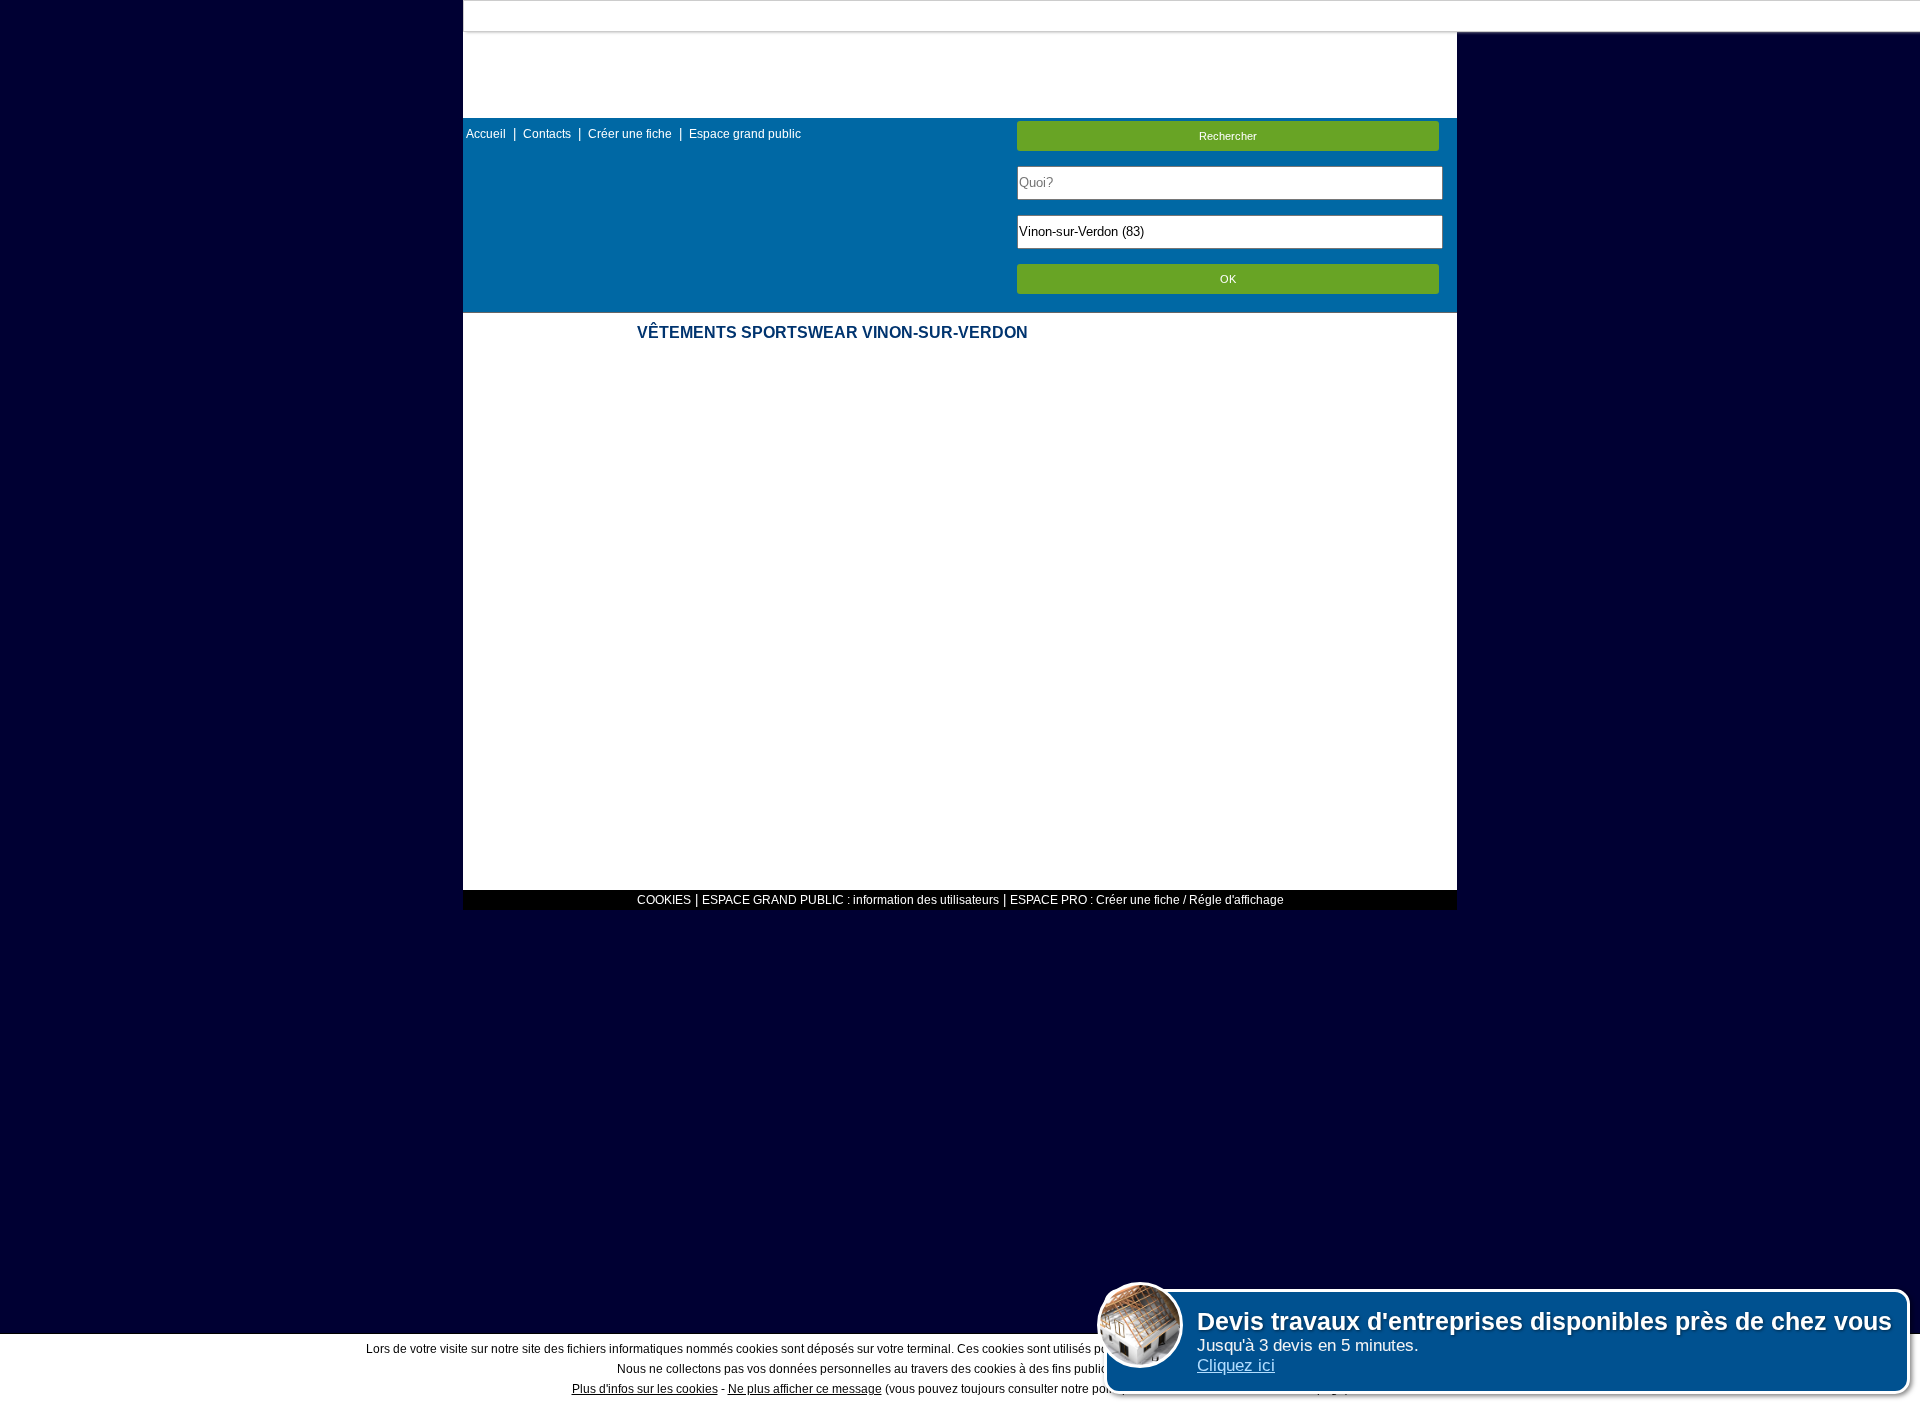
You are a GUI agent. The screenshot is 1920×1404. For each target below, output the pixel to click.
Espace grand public (745, 134)
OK (1228, 279)
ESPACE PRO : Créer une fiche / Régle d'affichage (1147, 900)
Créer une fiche (630, 134)
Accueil (486, 134)
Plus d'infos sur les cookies (645, 1389)
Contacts (547, 134)
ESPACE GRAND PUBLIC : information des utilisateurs (850, 900)
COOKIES (664, 900)
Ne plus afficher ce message (805, 1389)
